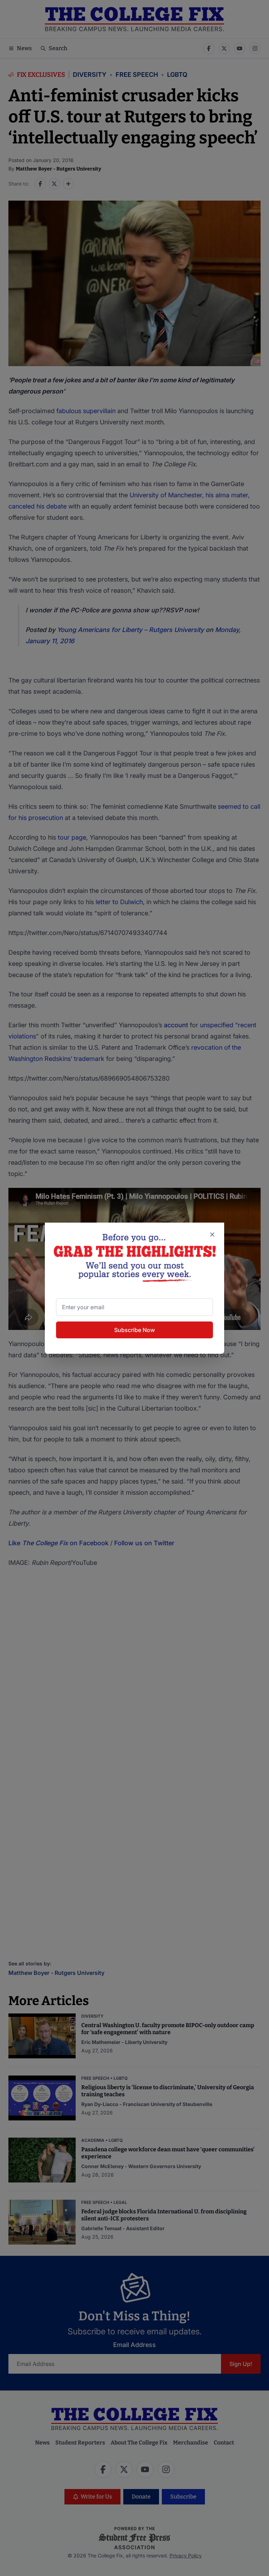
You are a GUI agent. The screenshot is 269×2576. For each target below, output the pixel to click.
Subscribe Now (134, 1330)
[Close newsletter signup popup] (212, 1235)
